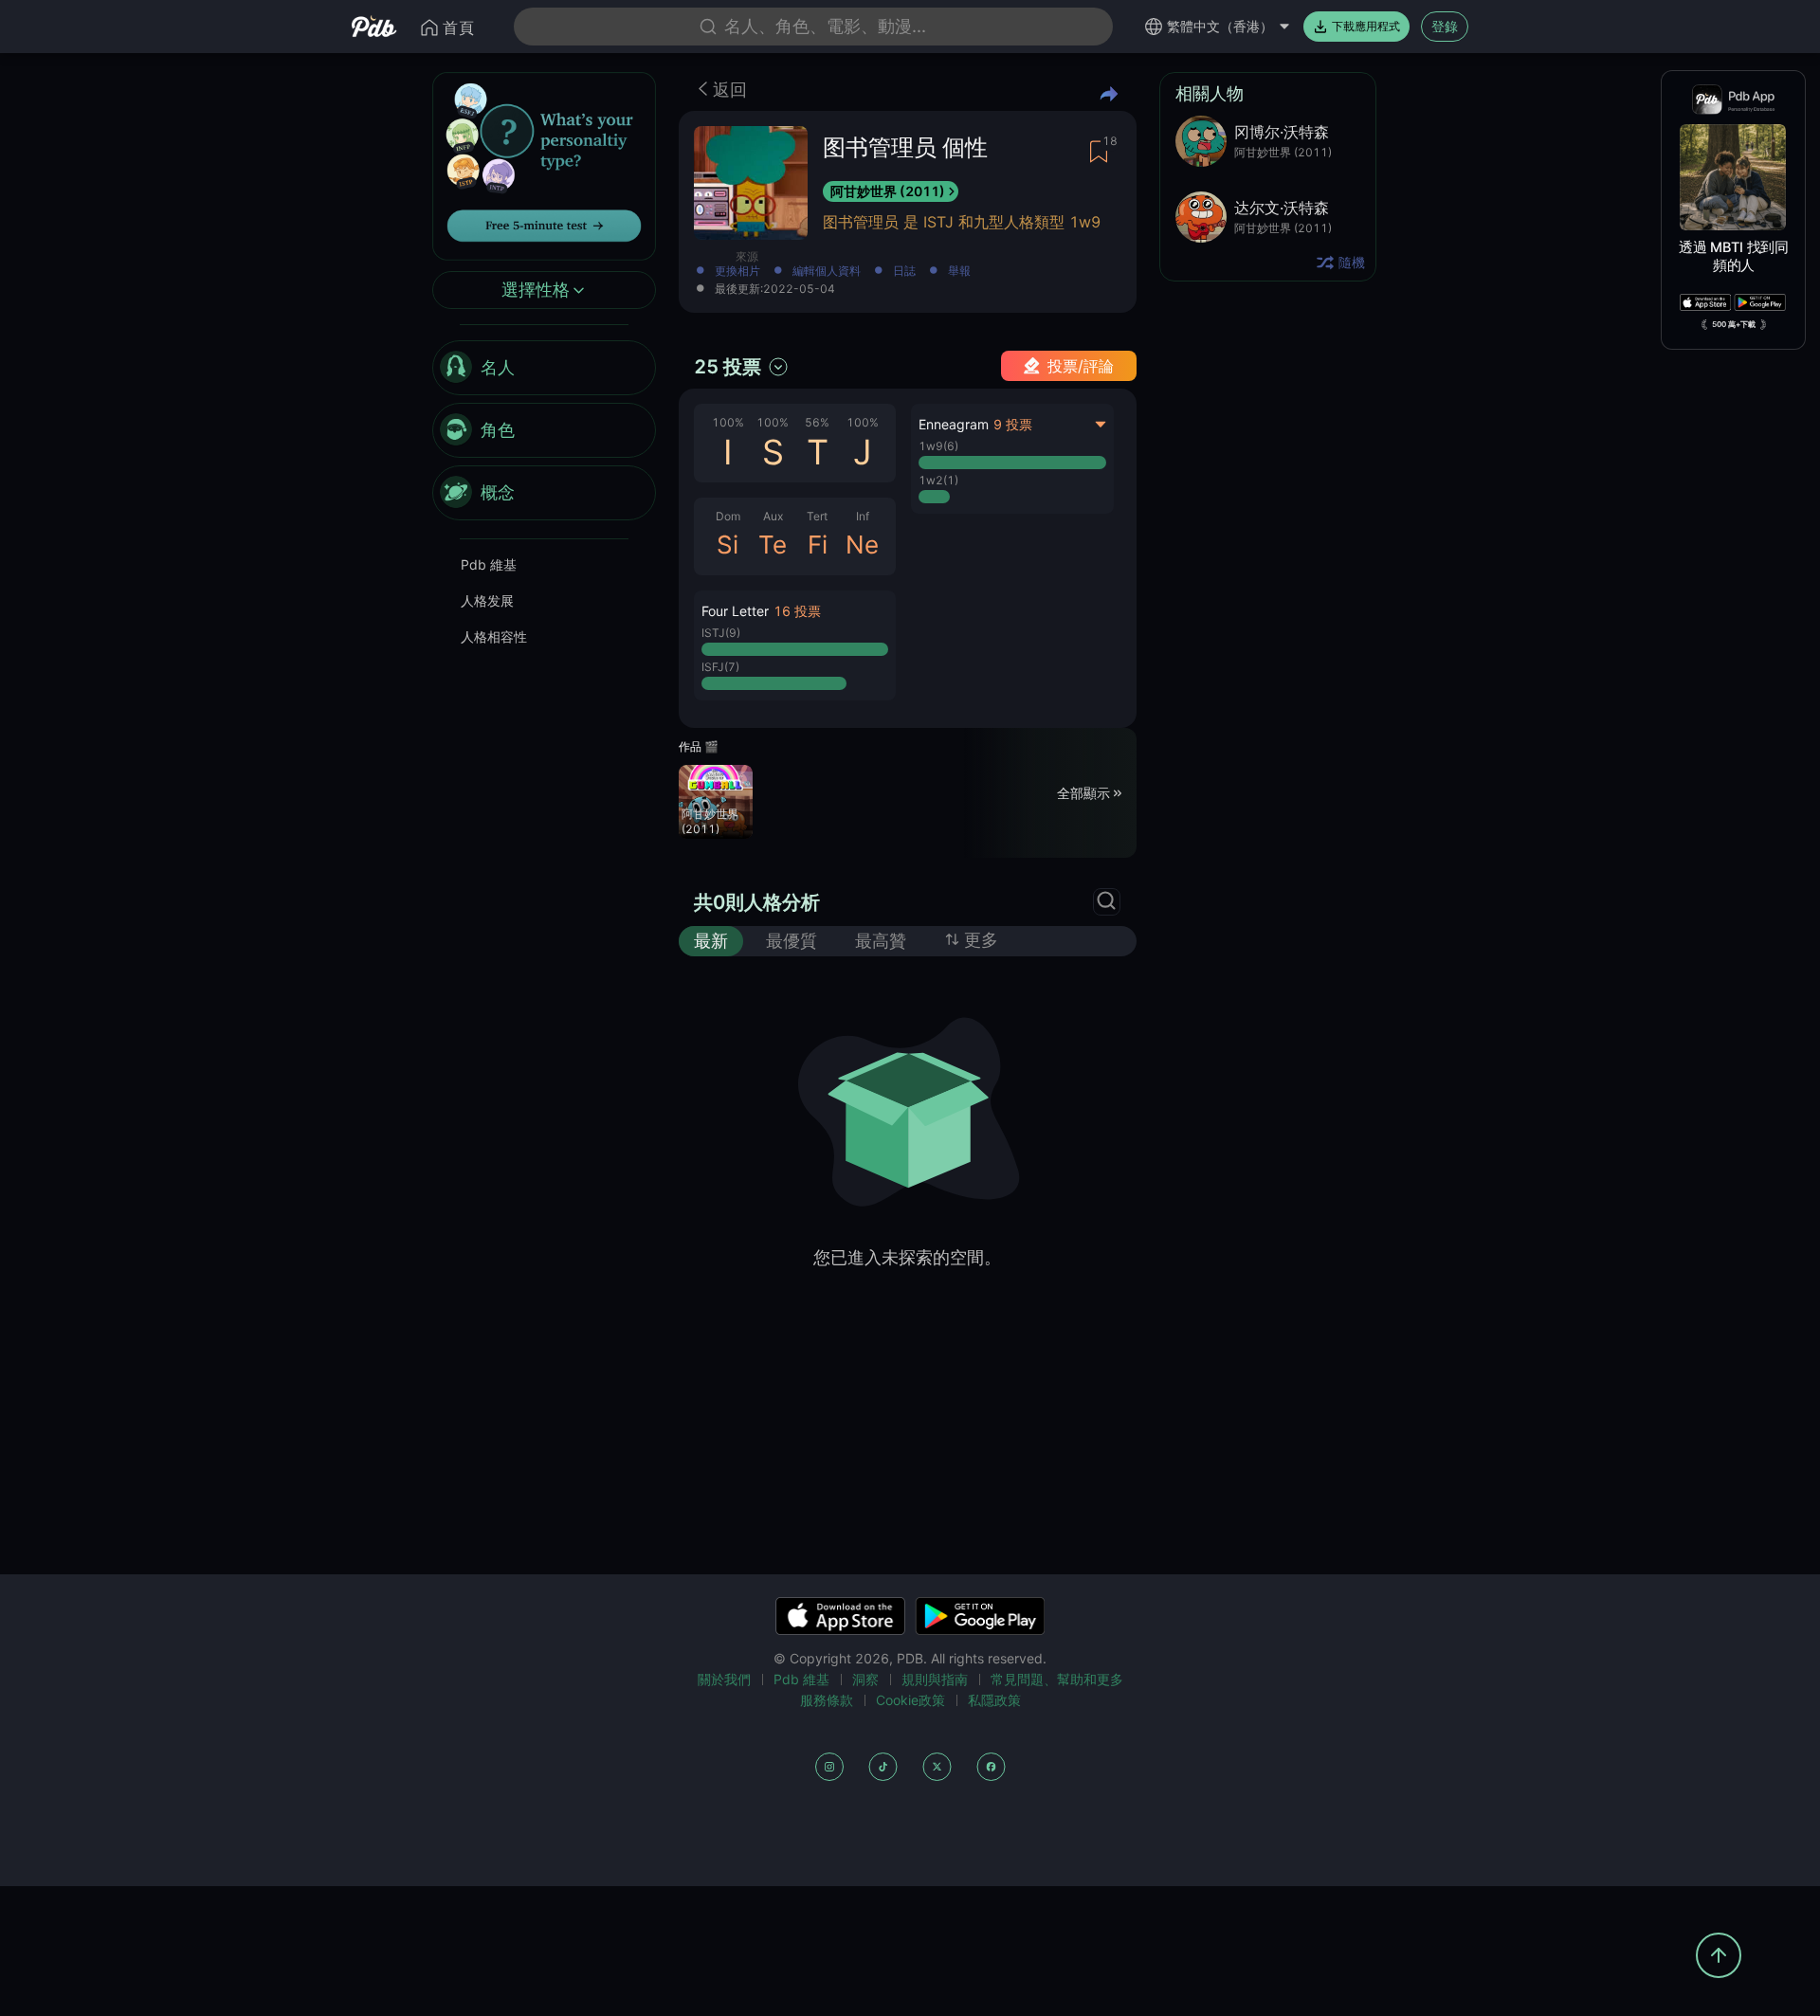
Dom (728, 516)
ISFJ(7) (720, 667)
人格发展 (487, 601)
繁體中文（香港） (1220, 26)
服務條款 (827, 1700)
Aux (773, 516)
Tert (817, 516)
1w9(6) (938, 446)
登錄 (1445, 26)
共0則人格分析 (757, 902)
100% (728, 422)
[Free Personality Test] (544, 164)
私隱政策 (994, 1700)
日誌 (904, 272)
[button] (795, 645)
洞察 (865, 1679)
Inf (863, 516)
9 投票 (1013, 424)
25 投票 (728, 367)
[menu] (544, 431)
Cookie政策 (910, 1700)
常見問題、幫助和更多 (1057, 1679)
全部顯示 (1083, 792)
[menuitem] (544, 369)
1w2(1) (938, 480)
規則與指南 (935, 1679)
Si (728, 545)
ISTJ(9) (721, 633)
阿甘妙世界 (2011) (888, 191)
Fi (818, 545)
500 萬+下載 (1734, 324)
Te (773, 545)
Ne (862, 545)
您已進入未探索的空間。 (907, 1257)
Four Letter (735, 611)
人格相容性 (494, 637)
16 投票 (797, 611)
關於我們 (724, 1679)
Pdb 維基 (489, 565)
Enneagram (954, 424)
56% (817, 422)
